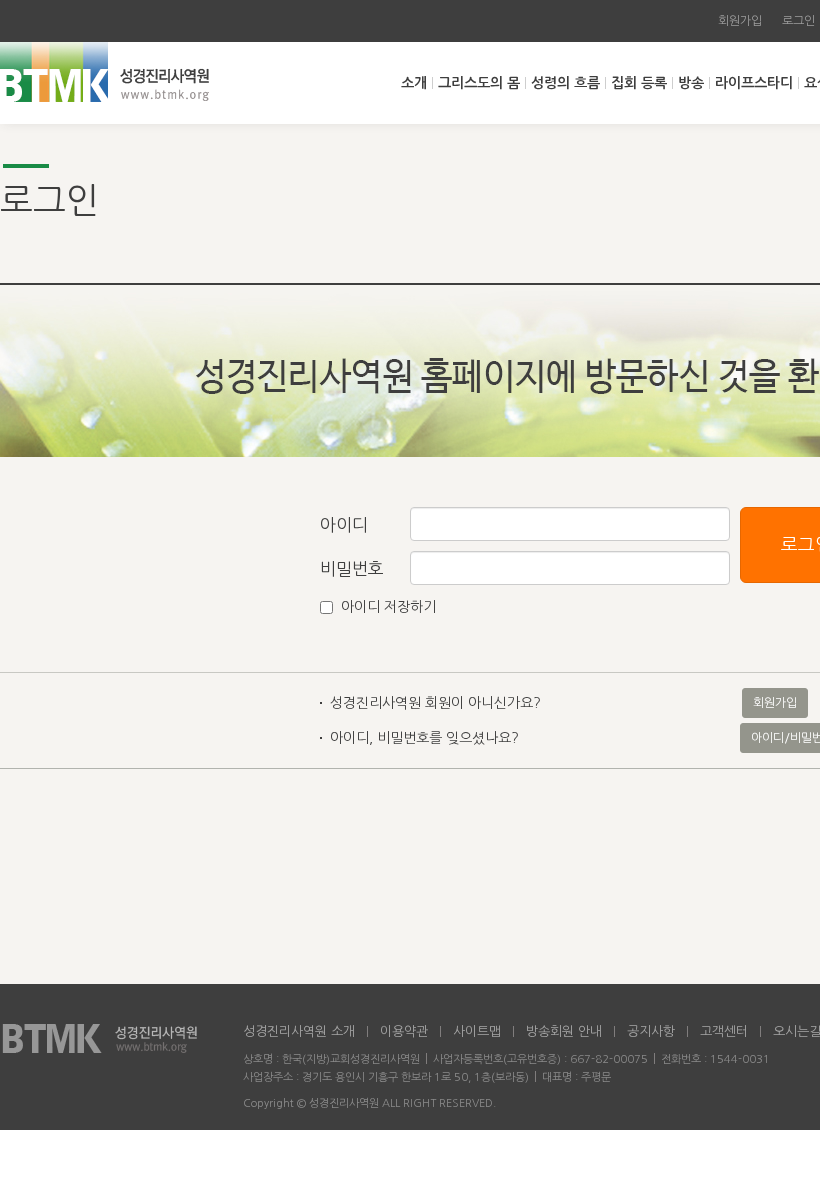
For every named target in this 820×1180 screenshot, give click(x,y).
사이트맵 (477, 1031)
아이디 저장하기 (388, 607)
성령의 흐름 (565, 83)
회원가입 (740, 21)
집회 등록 (639, 83)
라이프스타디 (754, 83)
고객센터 (724, 1031)
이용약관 (404, 1031)
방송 (691, 83)
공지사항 (651, 1031)
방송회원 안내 (564, 1031)
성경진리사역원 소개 (299, 1031)
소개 (414, 83)
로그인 (798, 21)
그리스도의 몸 (479, 83)
